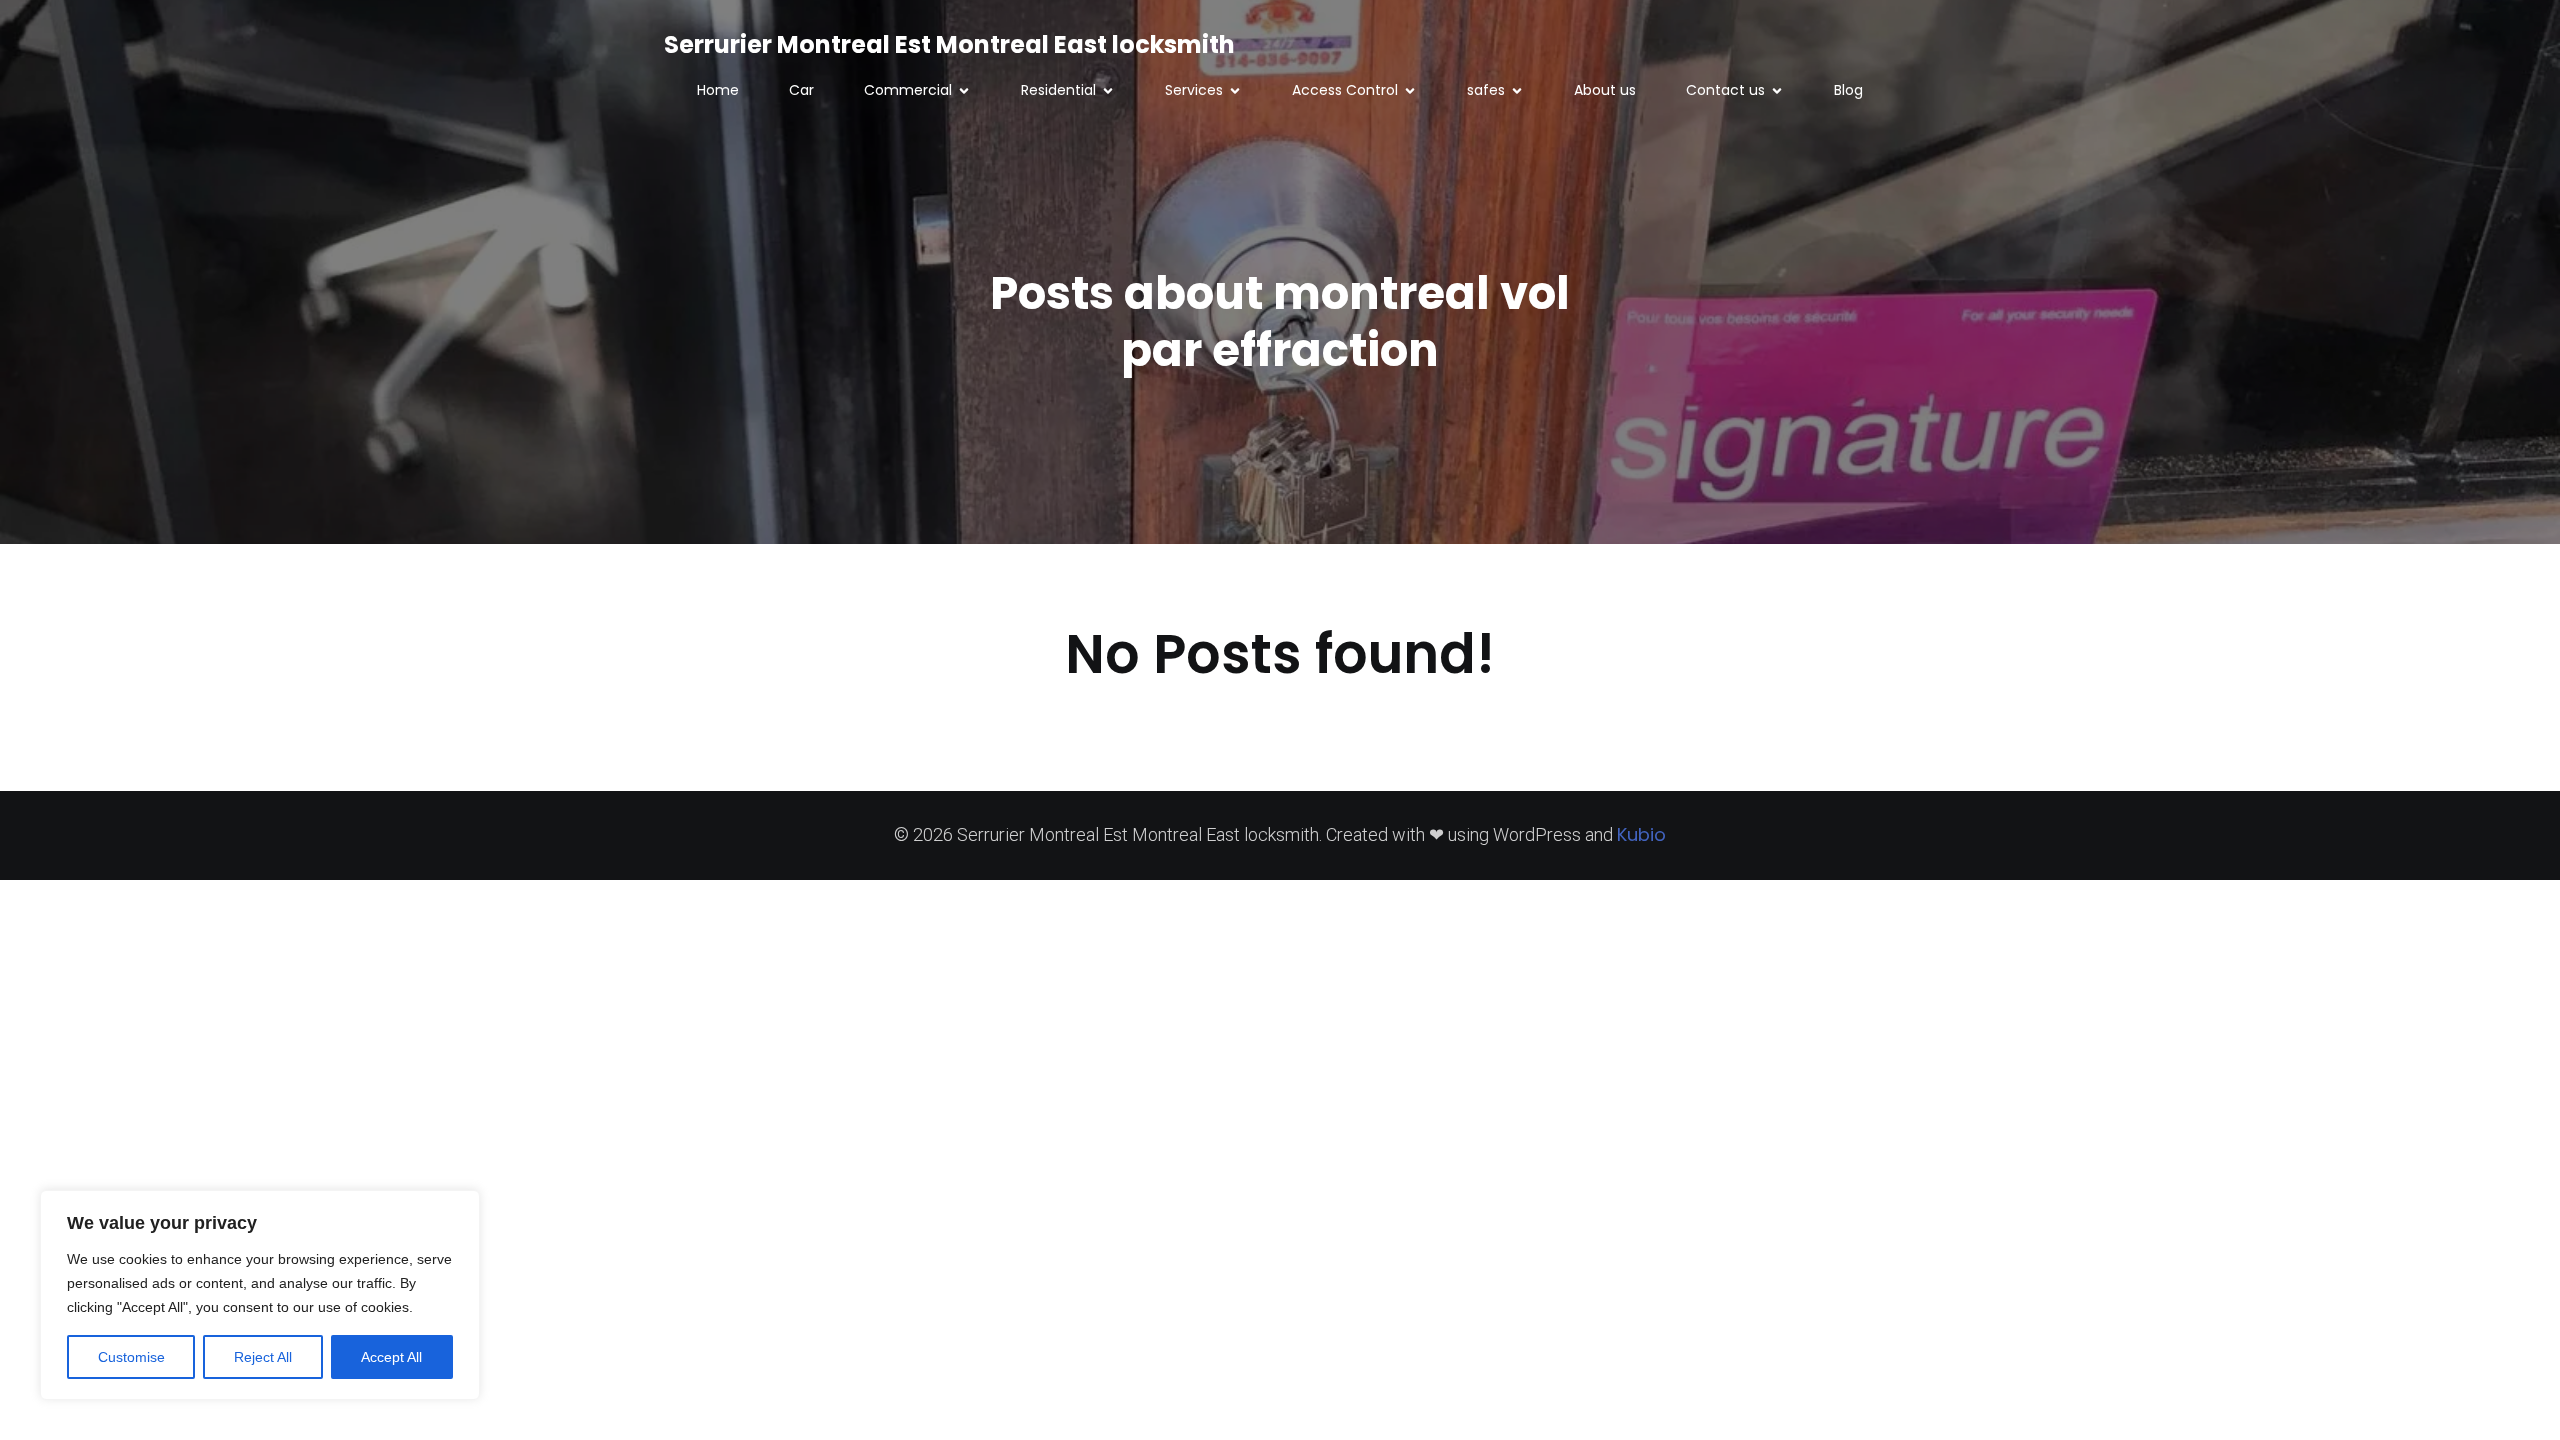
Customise (131, 1357)
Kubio (1641, 834)
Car (801, 90)
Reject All (263, 1357)
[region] (260, 1295)
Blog (1848, 90)
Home (718, 90)
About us (1605, 90)
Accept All (391, 1357)
